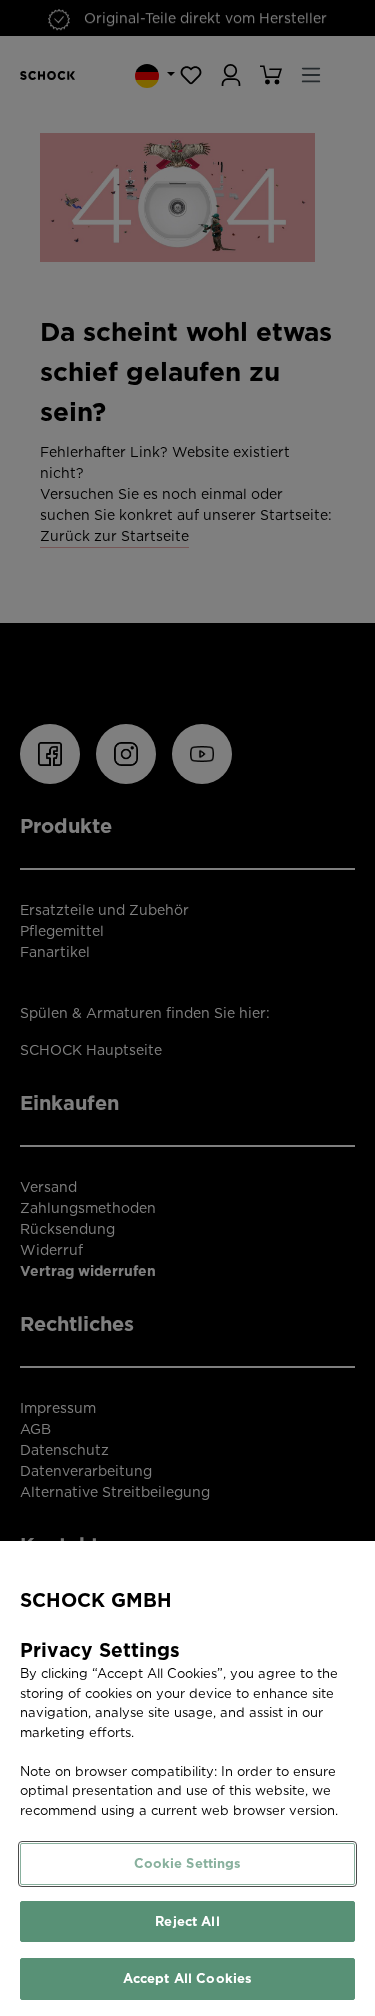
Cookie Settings (188, 1863)
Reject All (187, 1921)
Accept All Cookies (187, 1978)
